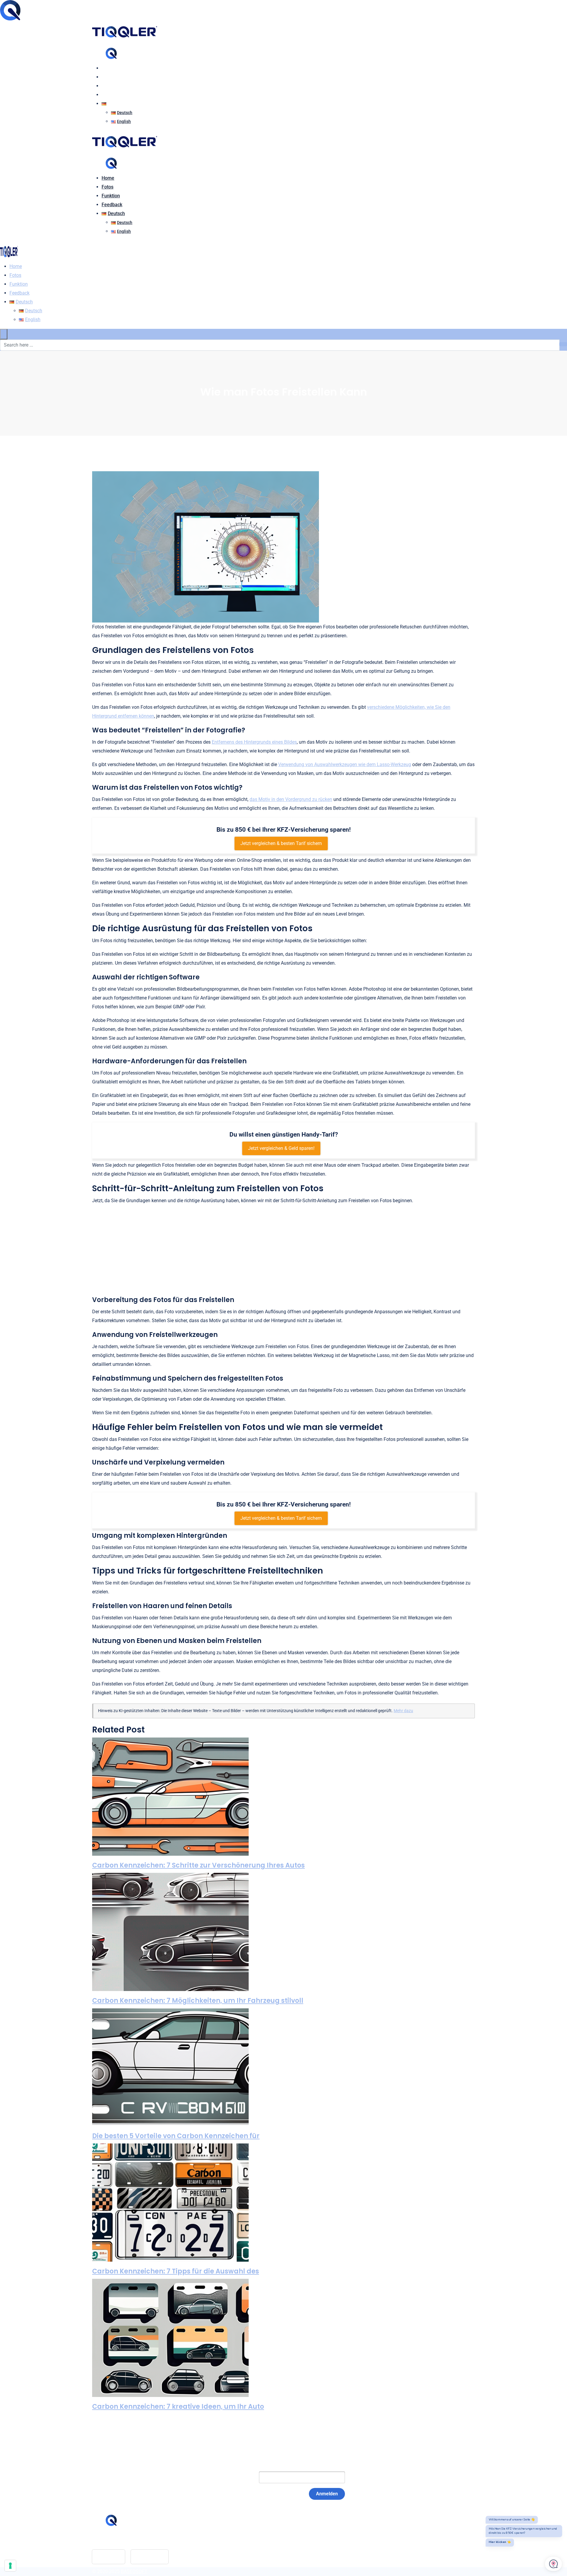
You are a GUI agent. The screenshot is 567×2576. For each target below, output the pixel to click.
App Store (109, 2557)
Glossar (239, 2531)
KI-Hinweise (244, 2558)
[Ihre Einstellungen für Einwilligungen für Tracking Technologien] (10, 2566)
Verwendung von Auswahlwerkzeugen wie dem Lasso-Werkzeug (345, 764)
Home (108, 68)
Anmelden (327, 2494)
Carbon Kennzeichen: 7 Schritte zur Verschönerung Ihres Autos (198, 1865)
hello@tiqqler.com (126, 2540)
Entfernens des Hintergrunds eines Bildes (254, 742)
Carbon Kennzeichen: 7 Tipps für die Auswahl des (176, 2271)
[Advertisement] (283, 1251)
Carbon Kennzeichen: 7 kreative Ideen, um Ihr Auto (178, 2407)
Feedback (112, 95)
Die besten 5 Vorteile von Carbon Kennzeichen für (176, 2136)
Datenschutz (245, 2549)
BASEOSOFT (134, 2571)
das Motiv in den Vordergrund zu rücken (291, 799)
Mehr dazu (403, 1711)
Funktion (111, 86)
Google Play (150, 2557)
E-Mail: (239, 2477)
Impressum (243, 2540)
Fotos (107, 77)
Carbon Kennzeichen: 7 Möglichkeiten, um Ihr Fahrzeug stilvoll (198, 2001)
